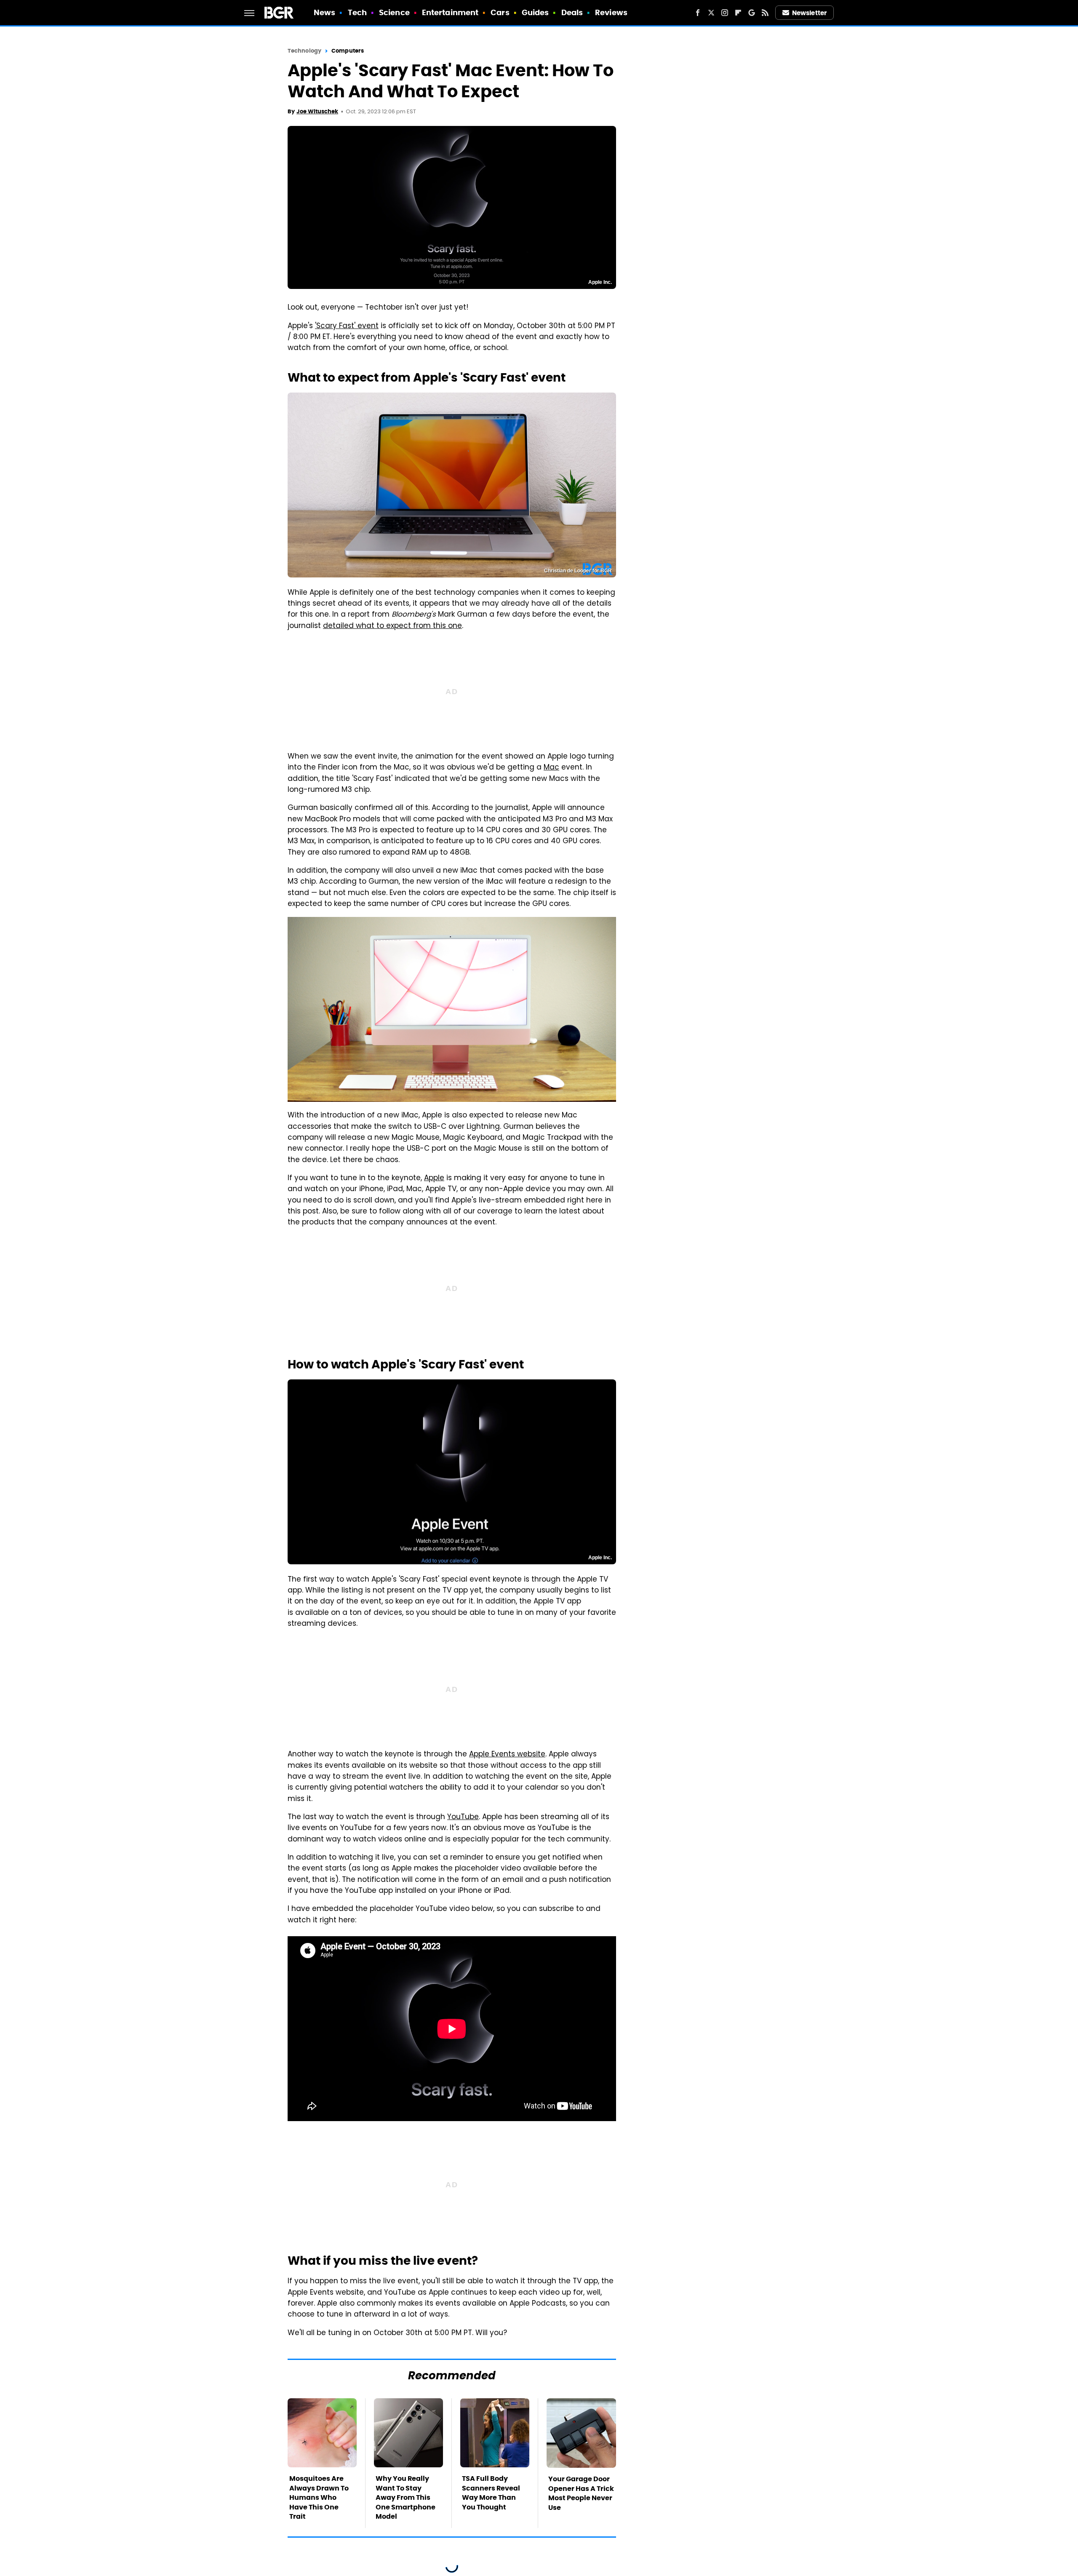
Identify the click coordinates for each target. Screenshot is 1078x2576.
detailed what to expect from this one (392, 626)
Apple (434, 1178)
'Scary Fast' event (347, 326)
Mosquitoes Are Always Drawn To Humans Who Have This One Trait (319, 2497)
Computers (348, 51)
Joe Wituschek (317, 111)
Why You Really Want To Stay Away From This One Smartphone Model (406, 2497)
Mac (551, 768)
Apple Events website (507, 1755)
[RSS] (765, 13)
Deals (572, 12)
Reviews (611, 12)
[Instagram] (725, 13)
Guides (535, 12)
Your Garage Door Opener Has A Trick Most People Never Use (581, 2493)
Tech (357, 12)
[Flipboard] (738, 13)
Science (394, 12)
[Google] (752, 13)
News (324, 12)
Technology (304, 51)
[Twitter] (711, 13)
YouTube (463, 1817)
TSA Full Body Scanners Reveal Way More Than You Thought (491, 2493)
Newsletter (809, 13)
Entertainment (450, 12)
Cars (500, 12)
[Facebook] (698, 13)
